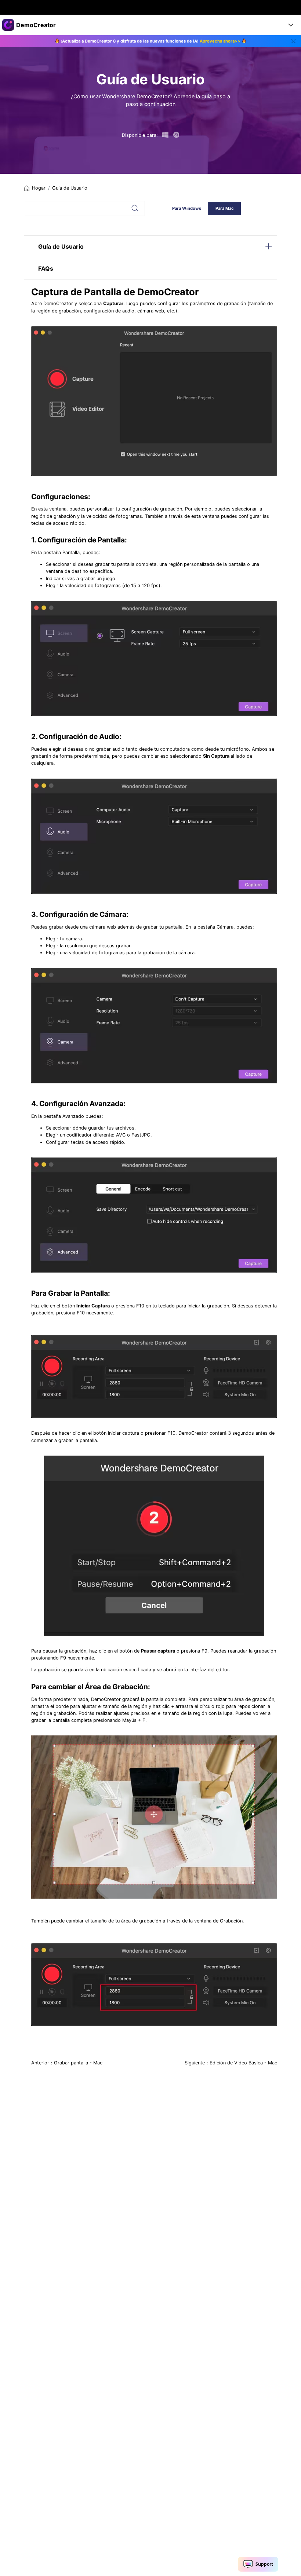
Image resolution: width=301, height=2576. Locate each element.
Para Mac (225, 208)
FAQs (46, 268)
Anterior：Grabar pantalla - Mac (67, 2063)
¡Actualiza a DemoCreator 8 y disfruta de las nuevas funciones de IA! (150, 41)
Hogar (39, 188)
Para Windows (187, 208)
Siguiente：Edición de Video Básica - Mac (231, 2063)
